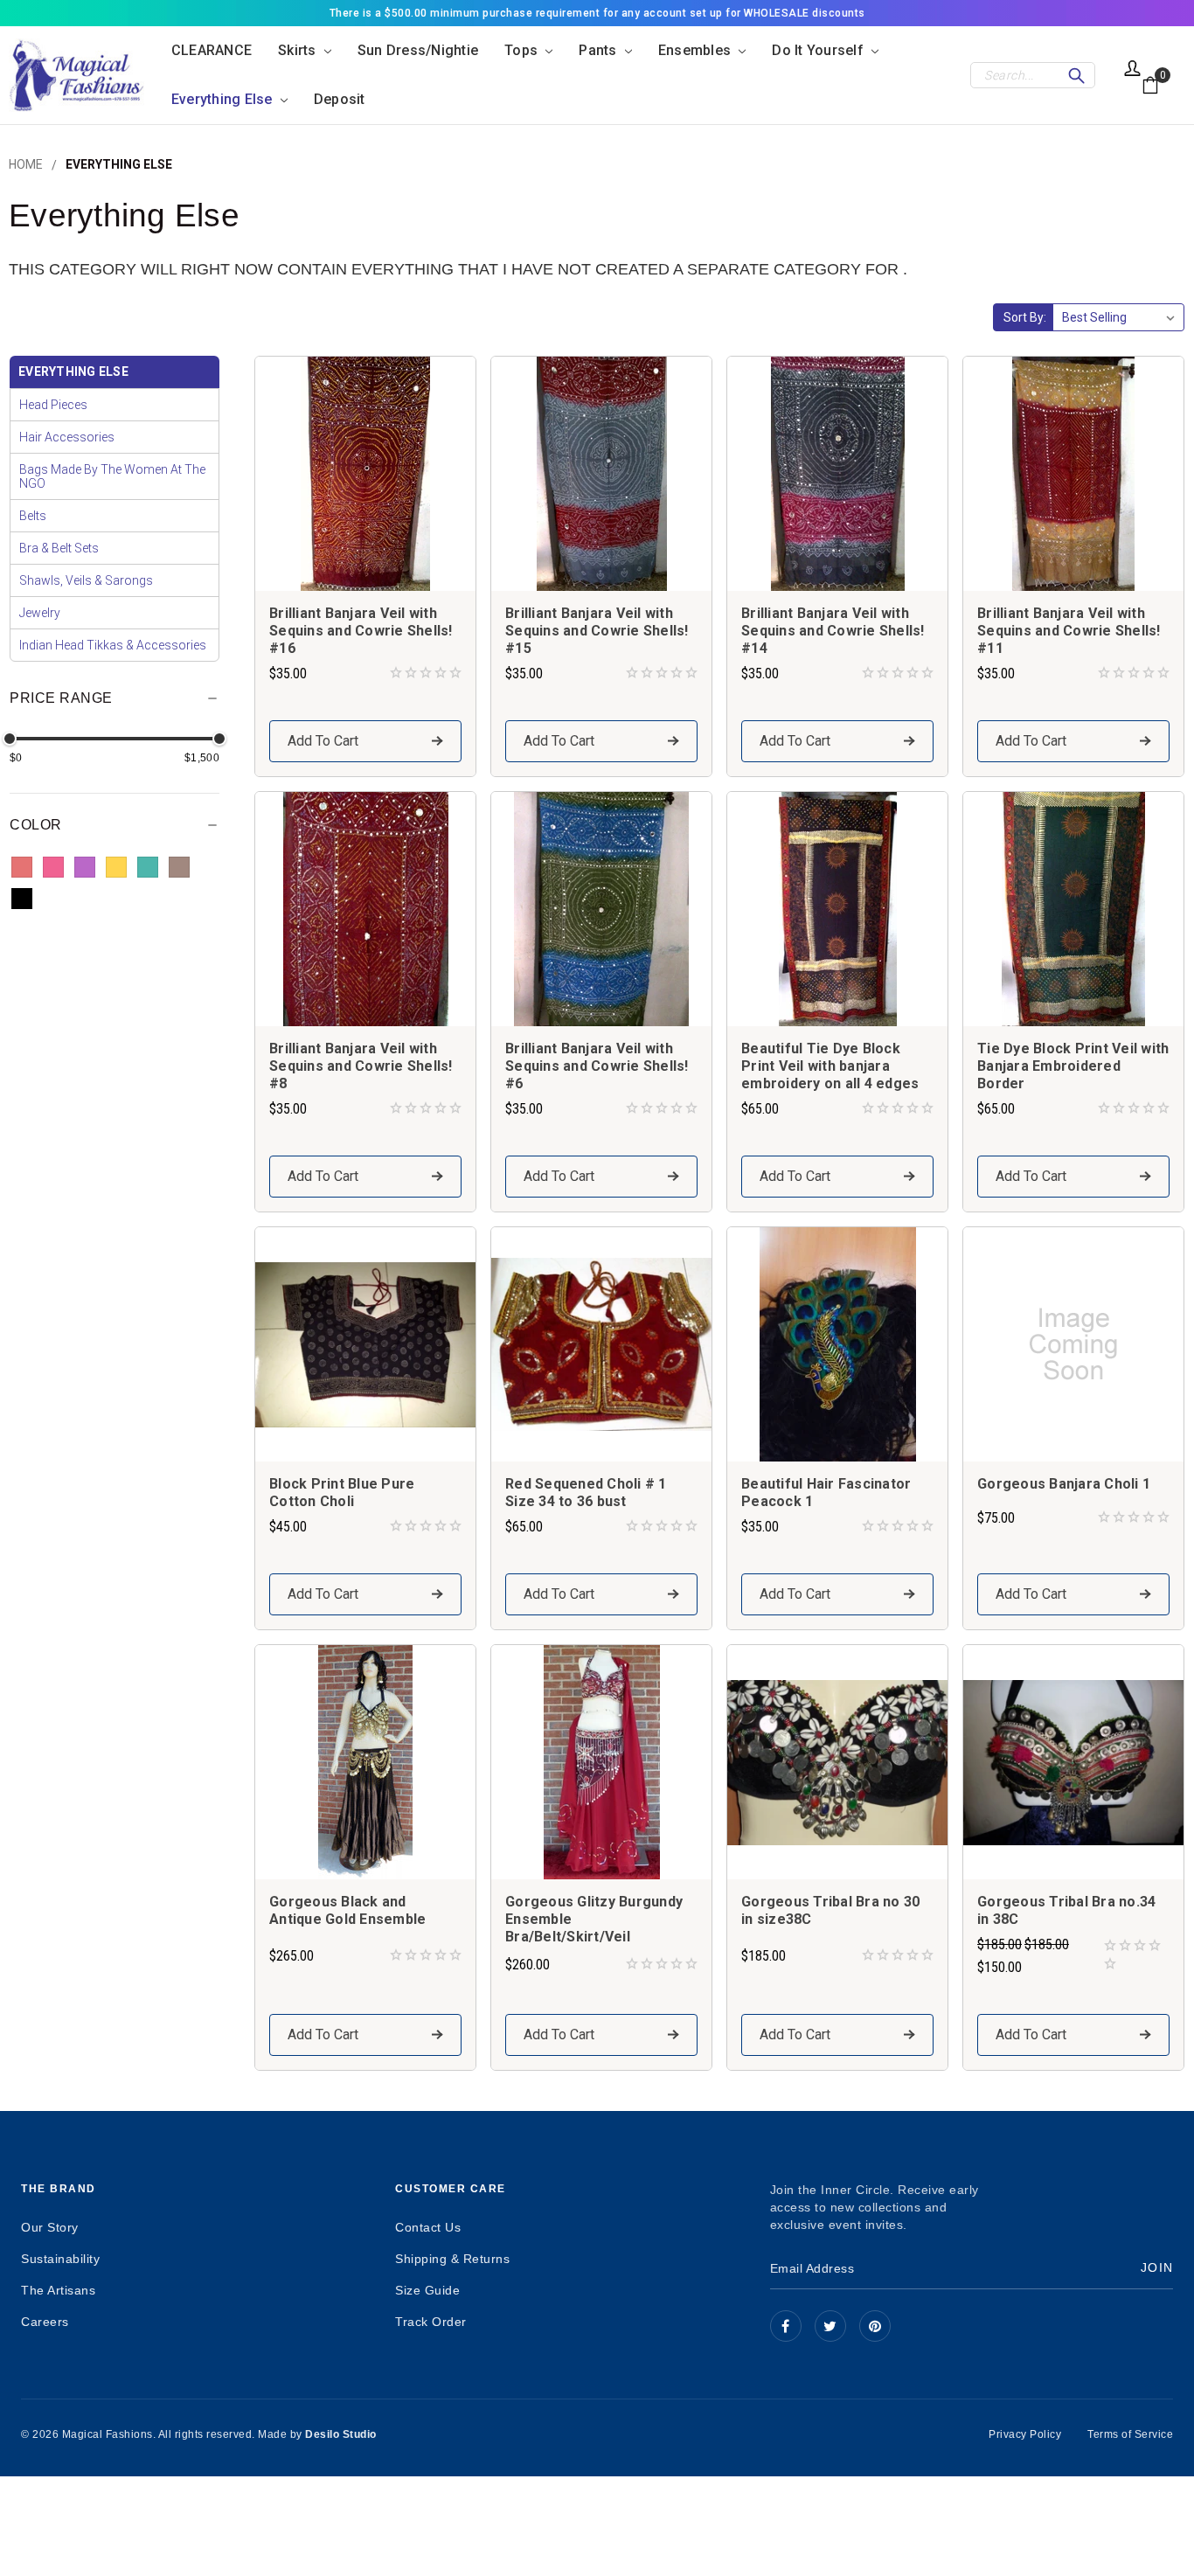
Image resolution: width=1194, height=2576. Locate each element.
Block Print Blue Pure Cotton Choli (342, 1493)
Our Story (50, 2227)
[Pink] (53, 867)
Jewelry (40, 613)
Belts (33, 516)
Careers (45, 2322)
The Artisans (58, 2290)
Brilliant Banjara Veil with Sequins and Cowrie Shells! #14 (833, 631)
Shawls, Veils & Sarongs (86, 580)
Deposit (340, 99)
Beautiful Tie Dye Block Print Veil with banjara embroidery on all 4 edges (830, 1066)
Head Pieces (53, 405)
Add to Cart (323, 741)
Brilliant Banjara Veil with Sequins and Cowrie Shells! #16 (361, 631)
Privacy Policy (1025, 2434)
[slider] (10, 739)
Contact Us (428, 2227)
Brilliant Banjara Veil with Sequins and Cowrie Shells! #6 (597, 1066)
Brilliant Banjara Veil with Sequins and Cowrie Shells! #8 (361, 1066)
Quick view (365, 473)
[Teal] (148, 867)
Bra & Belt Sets (59, 548)
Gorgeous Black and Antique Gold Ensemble (347, 1910)
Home (26, 164)
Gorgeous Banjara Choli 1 (1064, 1484)
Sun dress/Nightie (418, 50)
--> (875, 2326)
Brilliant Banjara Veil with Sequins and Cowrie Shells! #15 (597, 631)
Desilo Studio (341, 2434)
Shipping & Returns (452, 2259)
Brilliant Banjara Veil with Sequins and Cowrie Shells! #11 (1069, 631)
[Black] (22, 899)
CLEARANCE (212, 50)
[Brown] (179, 867)
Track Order (431, 2322)
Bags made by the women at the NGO (112, 476)
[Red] (22, 867)
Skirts (299, 50)
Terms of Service (1130, 2434)
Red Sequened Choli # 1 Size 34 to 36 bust (586, 1493)
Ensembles (697, 50)
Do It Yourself (819, 50)
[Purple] (85, 867)
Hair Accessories (67, 437)
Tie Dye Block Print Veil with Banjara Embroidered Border (1073, 1066)
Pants (600, 50)
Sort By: (1025, 317)
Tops (523, 50)
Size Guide (427, 2290)
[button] (115, 704)
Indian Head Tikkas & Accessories (113, 645)
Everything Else (224, 99)
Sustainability (60, 2259)
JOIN (1157, 2267)
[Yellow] (116, 867)
